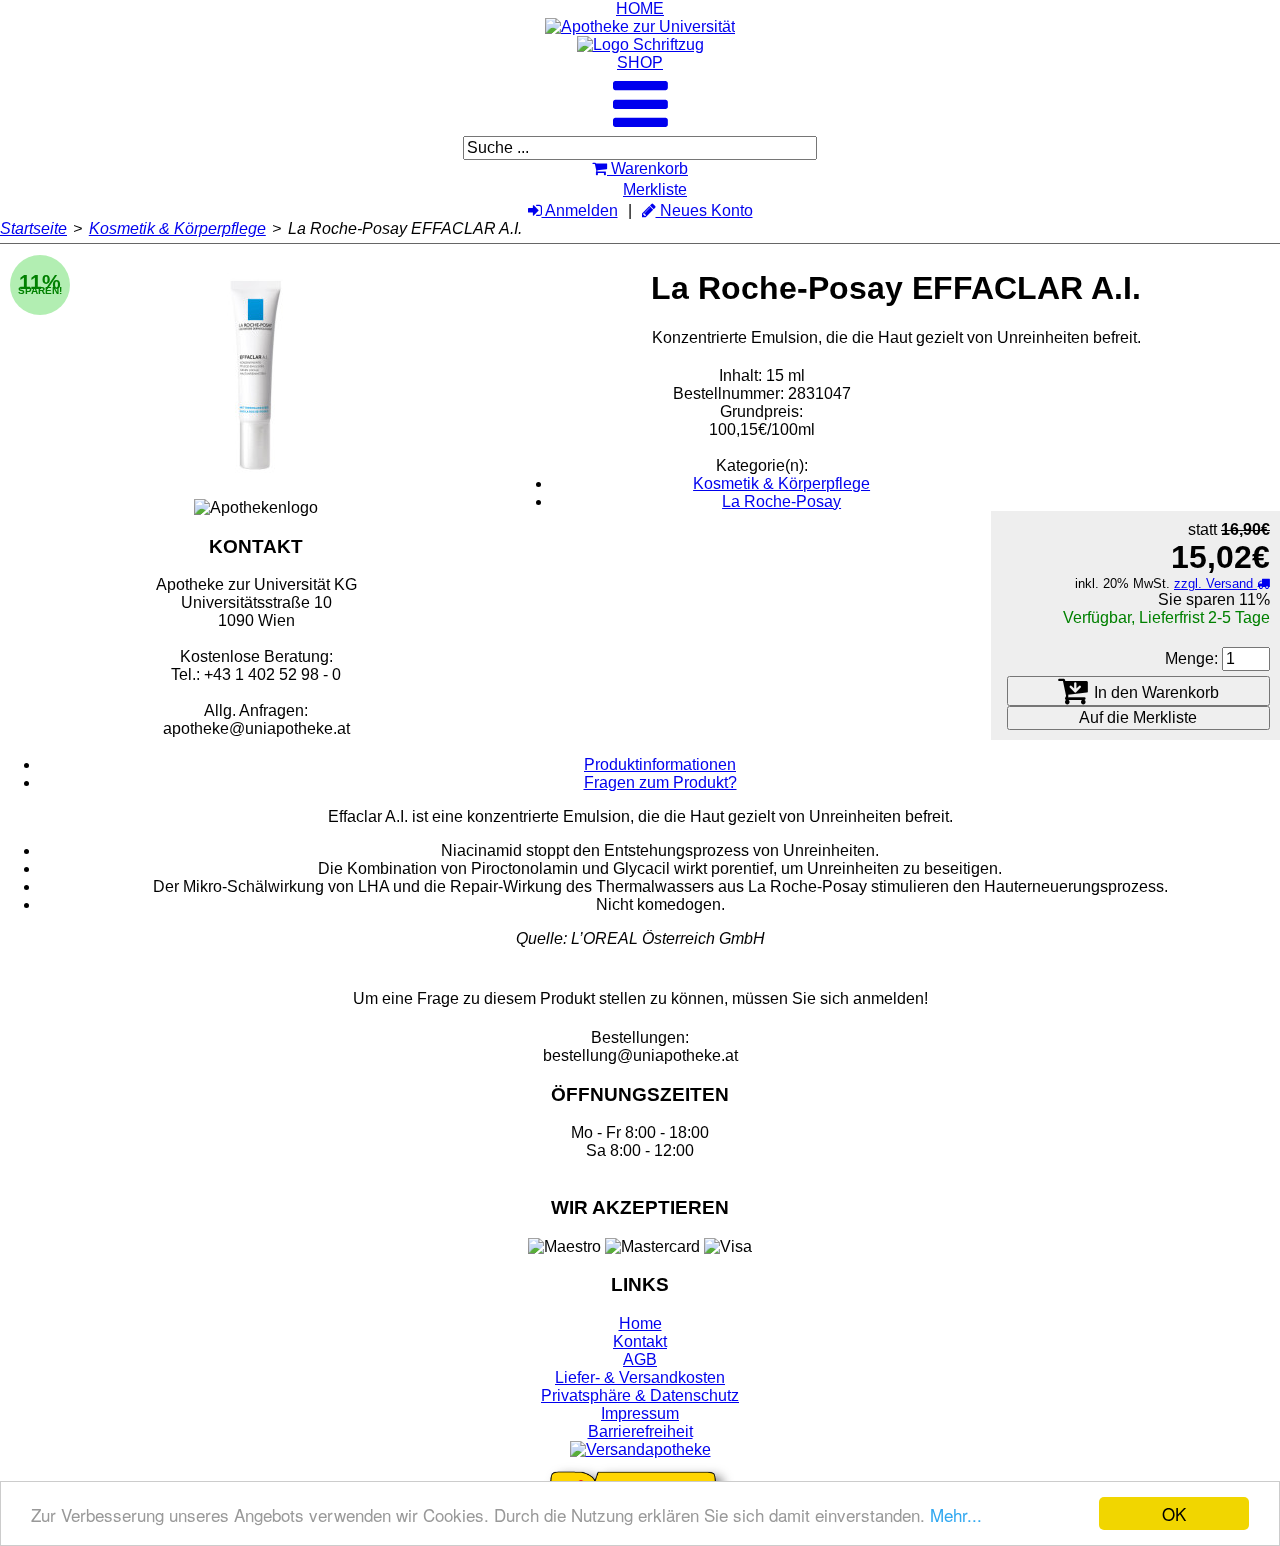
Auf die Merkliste (1138, 717)
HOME (640, 8)
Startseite (33, 228)
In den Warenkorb (1154, 692)
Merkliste (655, 189)
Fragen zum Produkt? (660, 782)
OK (1174, 1513)
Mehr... (956, 1514)
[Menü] (640, 121)
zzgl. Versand (1215, 583)
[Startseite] (640, 26)
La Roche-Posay (781, 501)
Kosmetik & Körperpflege (177, 228)
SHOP (640, 62)
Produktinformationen (660, 764)
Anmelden (580, 210)
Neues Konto (704, 210)
